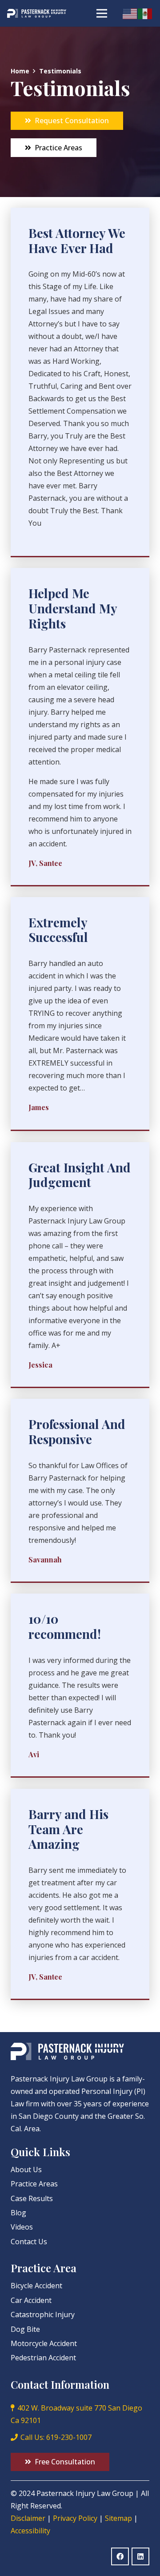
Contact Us (29, 2242)
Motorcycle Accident (44, 2343)
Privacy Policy (75, 2518)
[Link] (37, 13)
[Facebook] (120, 2556)
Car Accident (31, 2300)
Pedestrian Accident (43, 2358)
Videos (22, 2227)
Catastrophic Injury (43, 2314)
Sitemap (118, 2518)
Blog (18, 2213)
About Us (26, 2169)
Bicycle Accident (36, 2286)
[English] (130, 13)
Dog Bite (25, 2329)
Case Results (32, 2198)
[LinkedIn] (140, 2556)
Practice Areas (34, 2184)
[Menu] (102, 13)
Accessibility (30, 2531)
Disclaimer (28, 2518)
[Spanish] (145, 13)
